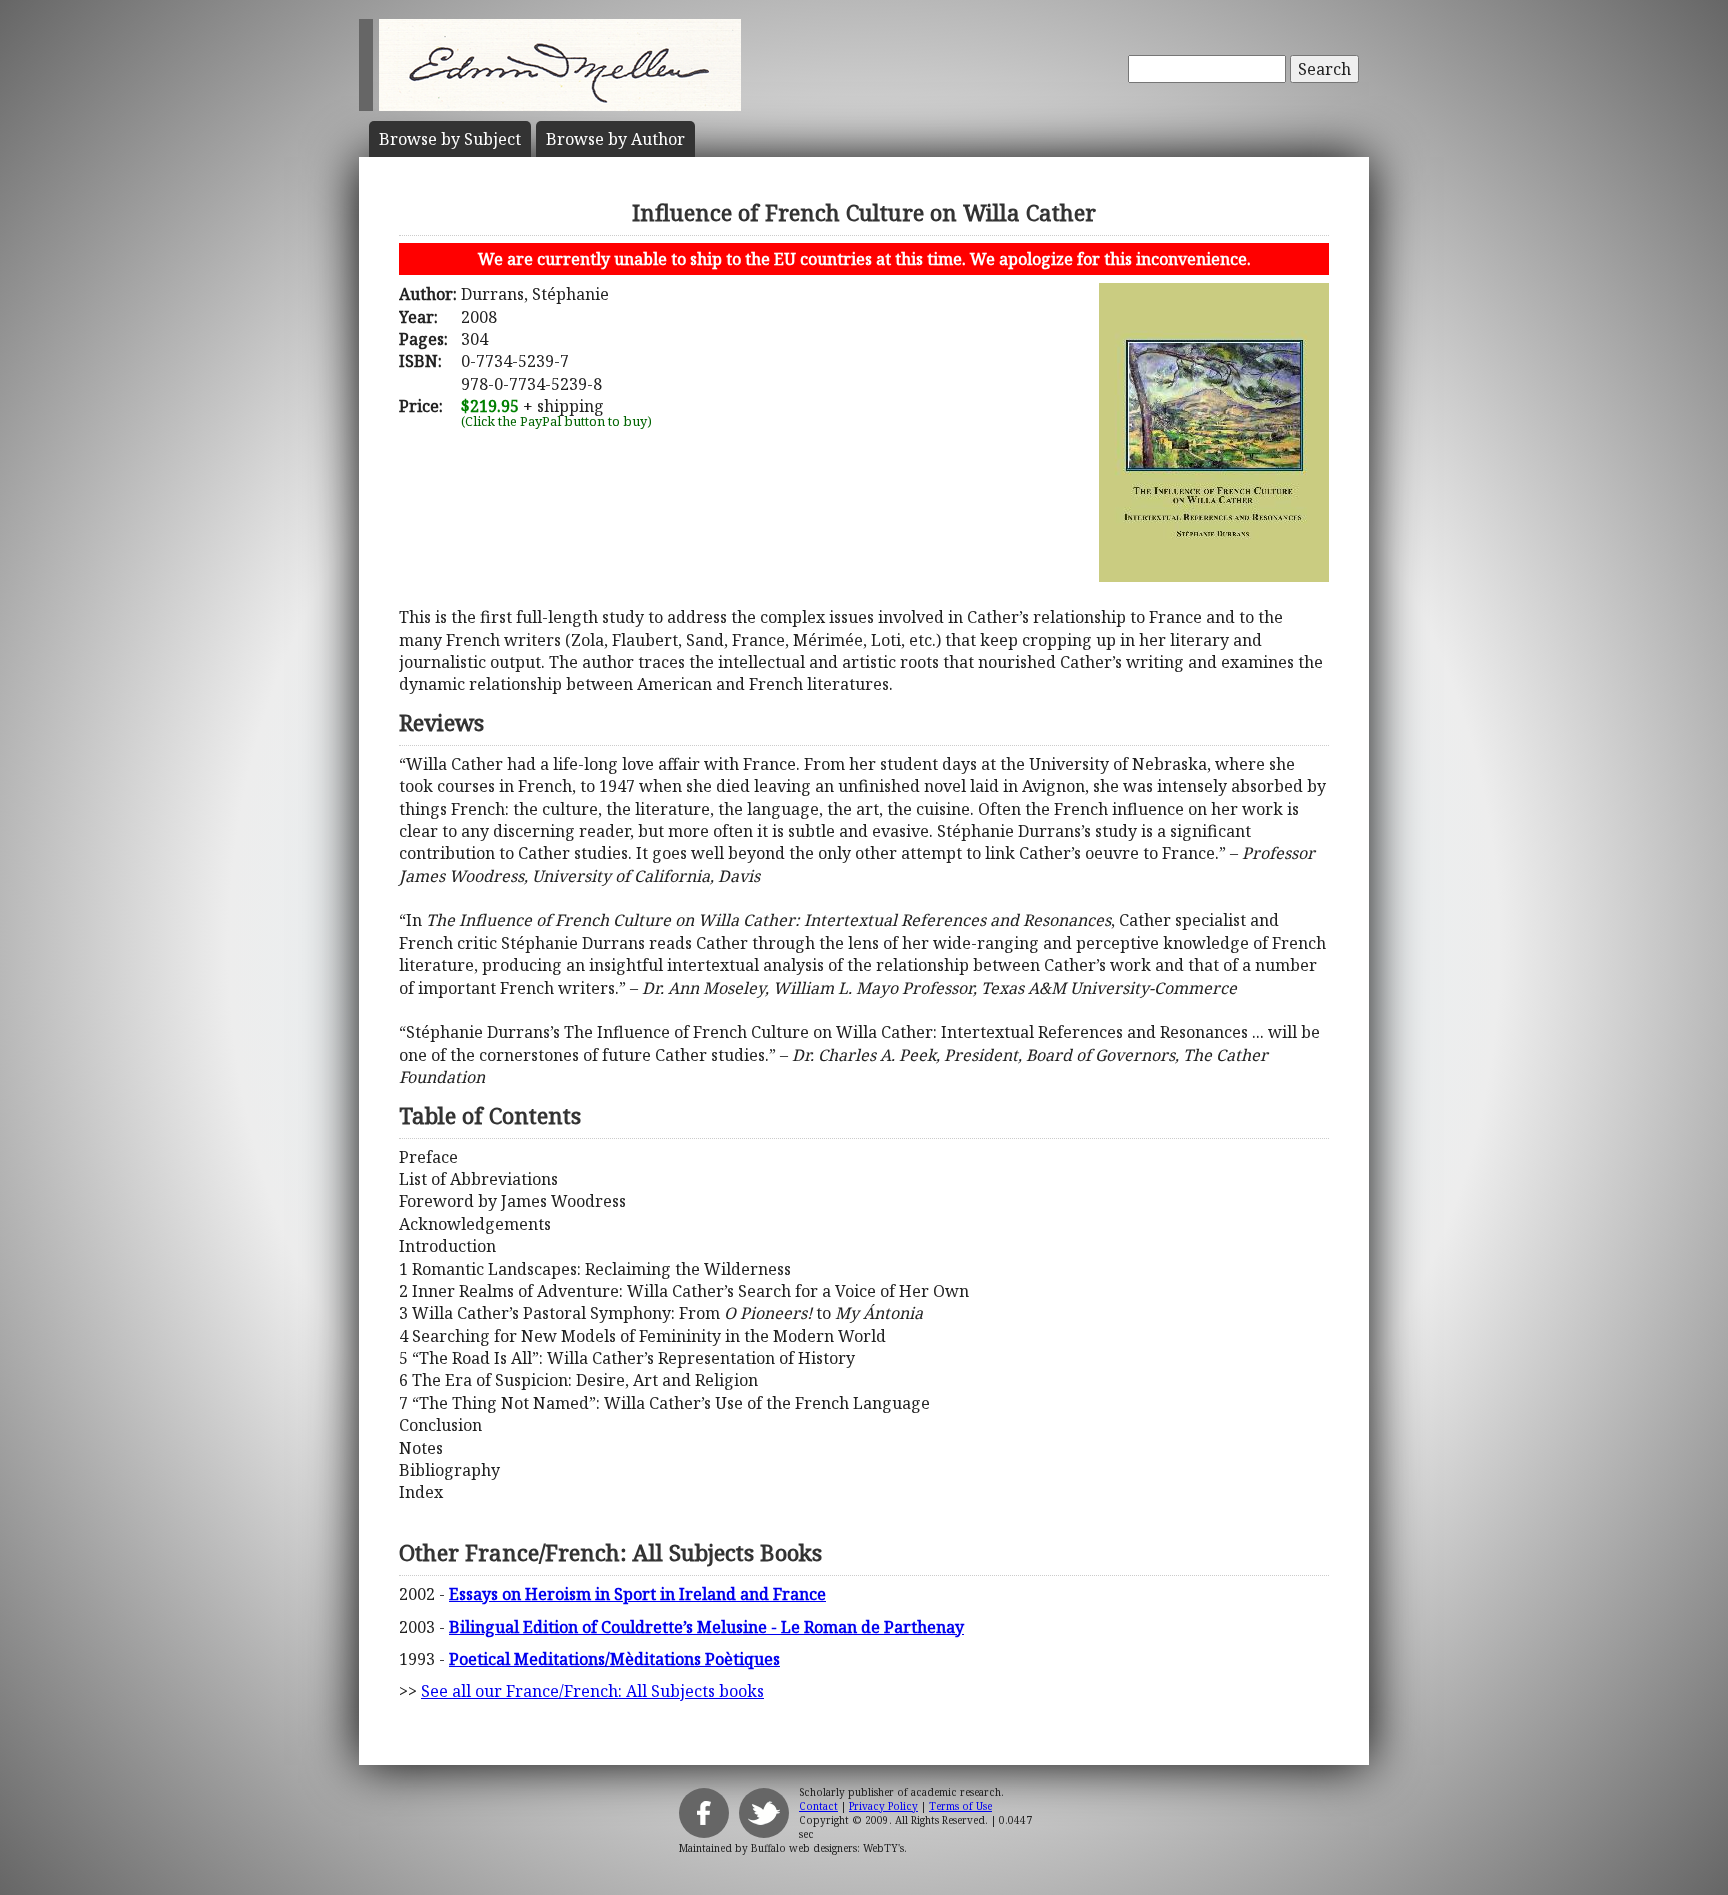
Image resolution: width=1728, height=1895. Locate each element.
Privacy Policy (883, 1806)
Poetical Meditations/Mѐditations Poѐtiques (614, 1659)
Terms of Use (960, 1806)
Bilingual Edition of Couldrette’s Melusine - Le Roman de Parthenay (706, 1627)
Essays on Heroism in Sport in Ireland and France (637, 1594)
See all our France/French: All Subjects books (592, 1691)
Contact (818, 1806)
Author (615, 139)
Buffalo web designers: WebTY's (827, 1848)
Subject (450, 139)
